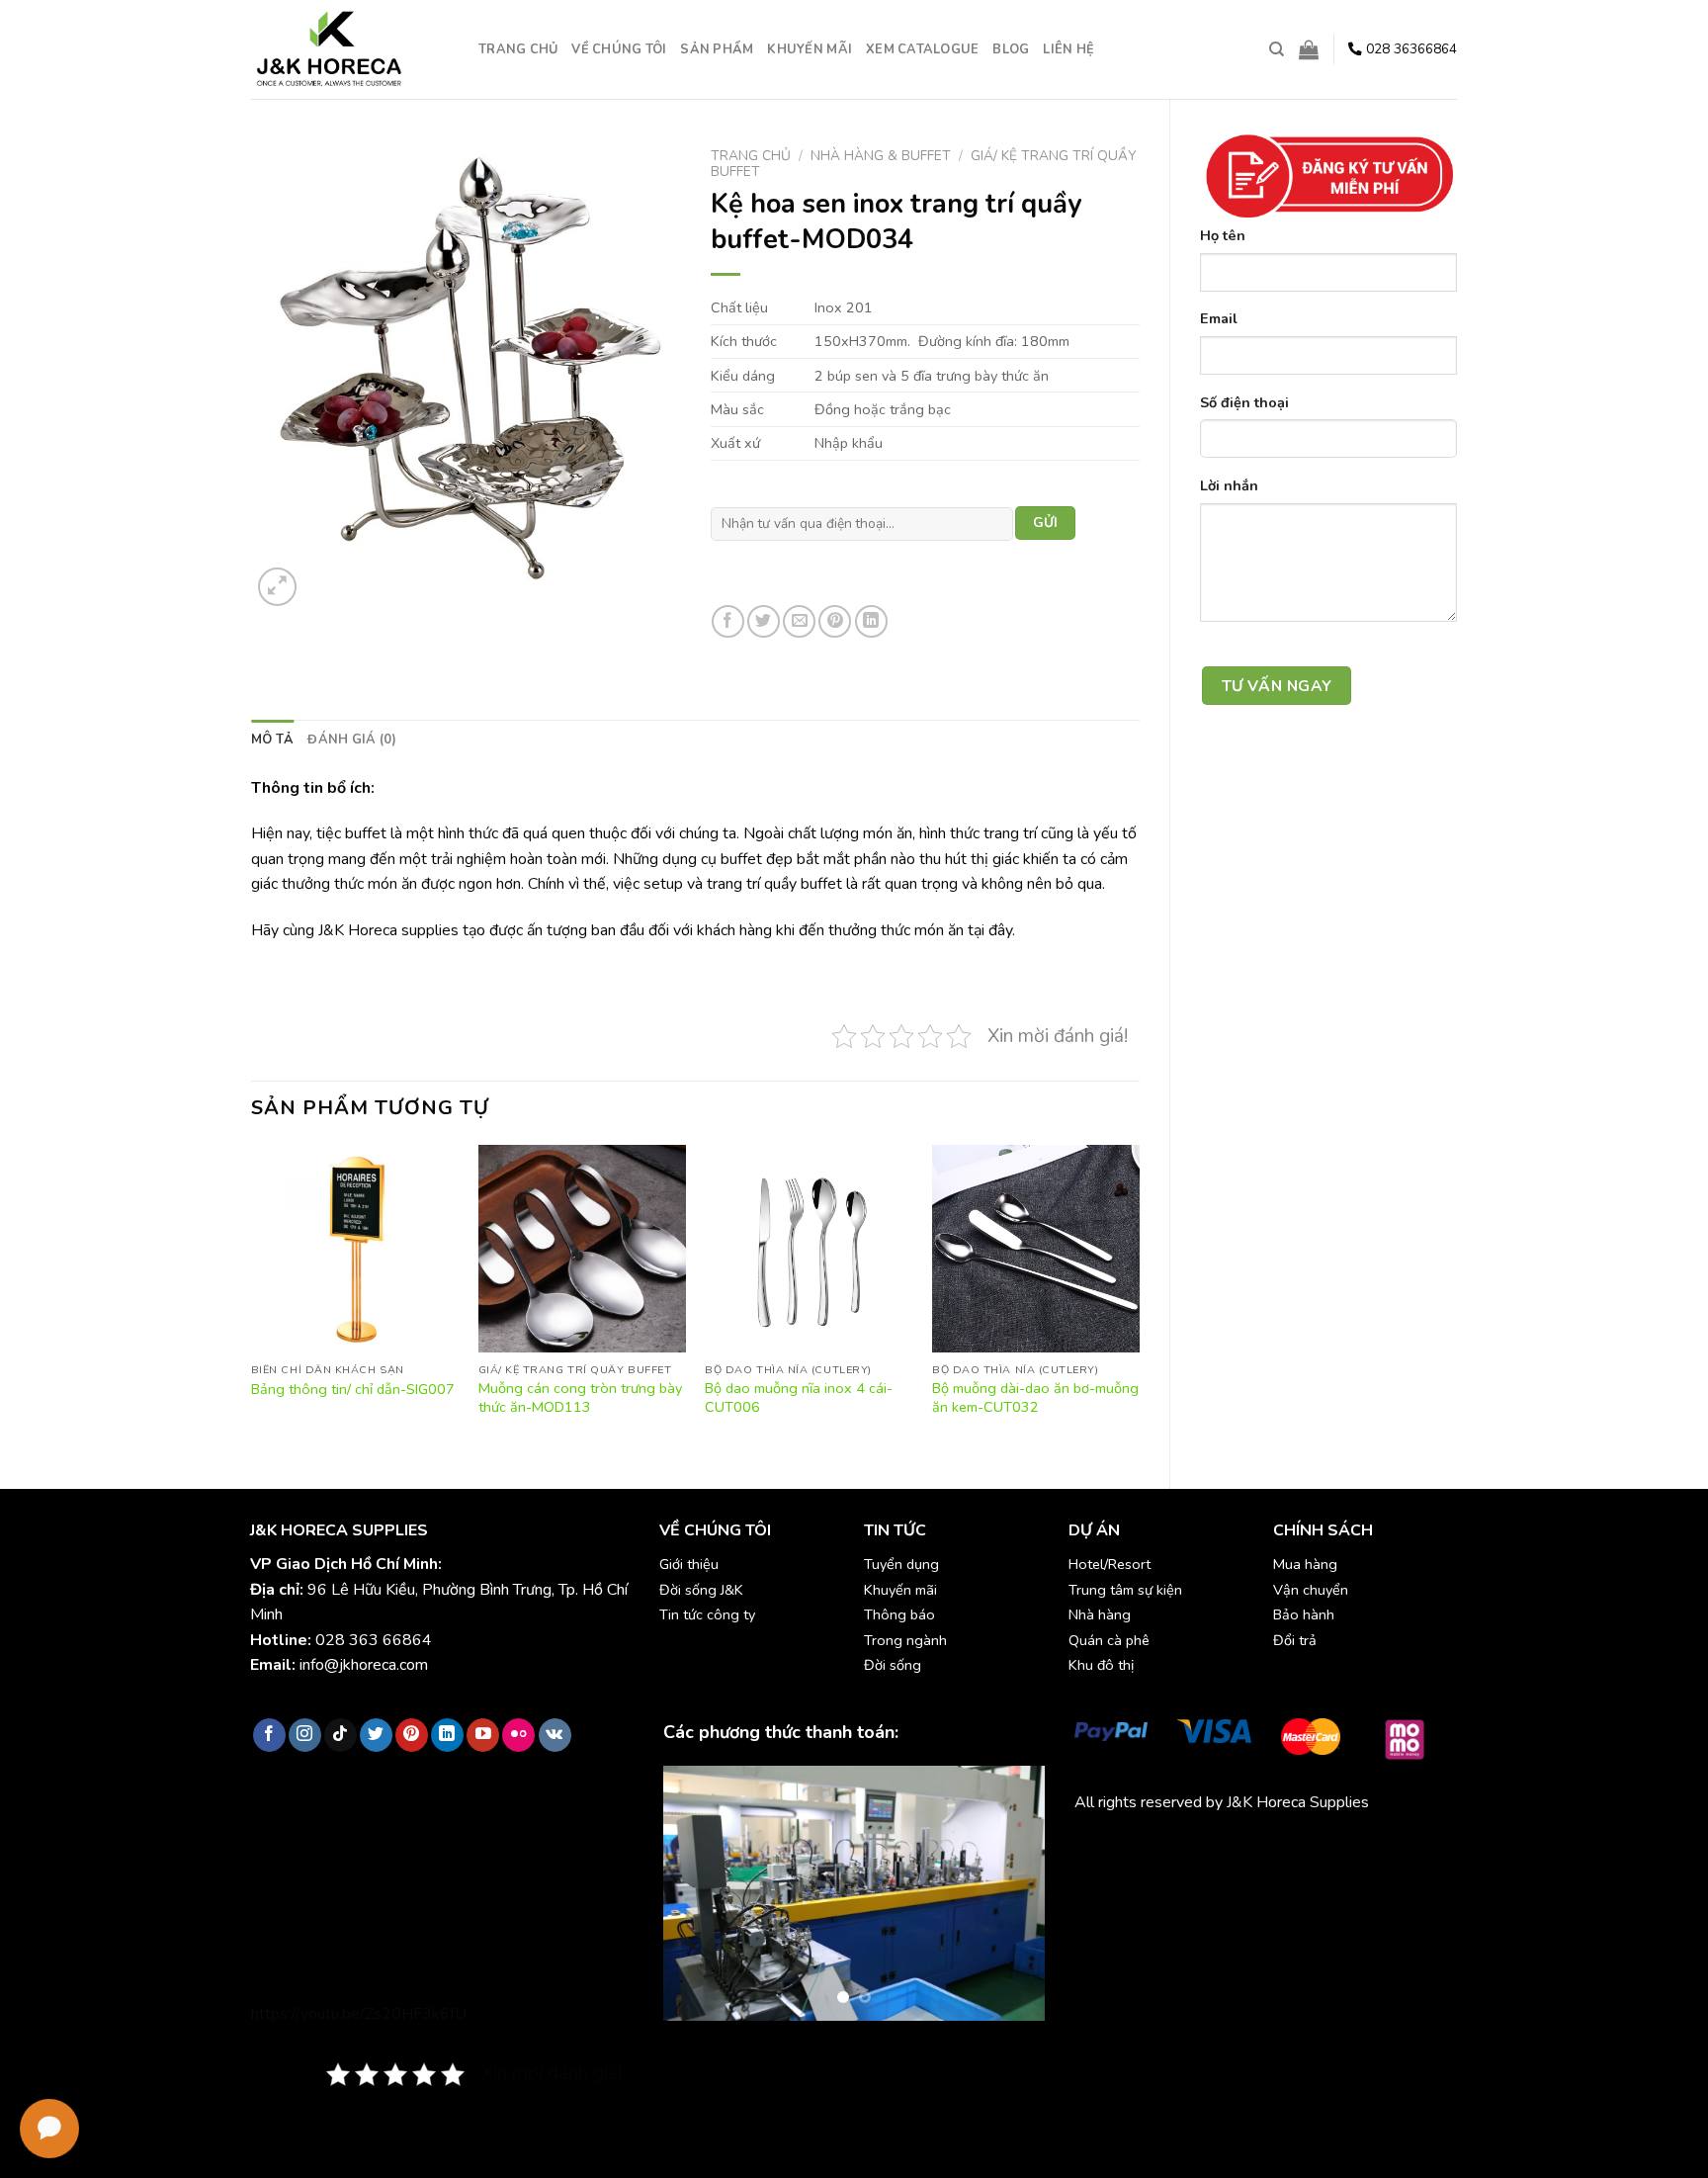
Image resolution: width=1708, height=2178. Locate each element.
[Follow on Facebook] (269, 1735)
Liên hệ (1068, 49)
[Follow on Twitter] (376, 1735)
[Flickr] (518, 1735)
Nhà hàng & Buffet (881, 156)
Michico (1100, 1848)
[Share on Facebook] (728, 621)
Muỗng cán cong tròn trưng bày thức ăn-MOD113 (580, 1397)
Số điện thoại (1244, 402)
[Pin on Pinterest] (835, 621)
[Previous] (252, 1300)
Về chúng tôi (619, 49)
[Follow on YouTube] (483, 1735)
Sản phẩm (717, 49)
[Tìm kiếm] (1277, 49)
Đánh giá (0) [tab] (352, 740)
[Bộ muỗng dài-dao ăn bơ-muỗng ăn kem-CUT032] (1036, 1249)
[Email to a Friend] (799, 621)
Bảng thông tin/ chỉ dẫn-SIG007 (353, 1390)
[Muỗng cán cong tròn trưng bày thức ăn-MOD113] (582, 1249)
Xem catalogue (922, 49)
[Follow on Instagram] (305, 1735)
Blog (1011, 49)
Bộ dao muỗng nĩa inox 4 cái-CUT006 (799, 1397)
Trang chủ (518, 49)
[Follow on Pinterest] (412, 1735)
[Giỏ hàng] (1309, 49)
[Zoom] (277, 587)
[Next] (1139, 1300)
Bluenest (1106, 1873)
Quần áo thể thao (1358, 1848)
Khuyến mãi (810, 49)
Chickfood (1162, 1848)
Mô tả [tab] (272, 740)
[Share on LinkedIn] (871, 621)
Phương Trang (1247, 1848)
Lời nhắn (1229, 485)
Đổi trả (1295, 1640)
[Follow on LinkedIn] (447, 1735)
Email (1219, 318)
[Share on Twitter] (764, 621)
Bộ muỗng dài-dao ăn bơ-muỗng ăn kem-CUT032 (1035, 1397)
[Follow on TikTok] (341, 1735)
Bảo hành (1304, 1614)
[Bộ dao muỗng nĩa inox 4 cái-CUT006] (809, 1249)
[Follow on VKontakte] (555, 1735)
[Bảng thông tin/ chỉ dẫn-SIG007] (355, 1249)
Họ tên (1223, 235)
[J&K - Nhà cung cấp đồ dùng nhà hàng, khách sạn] (350, 49)
